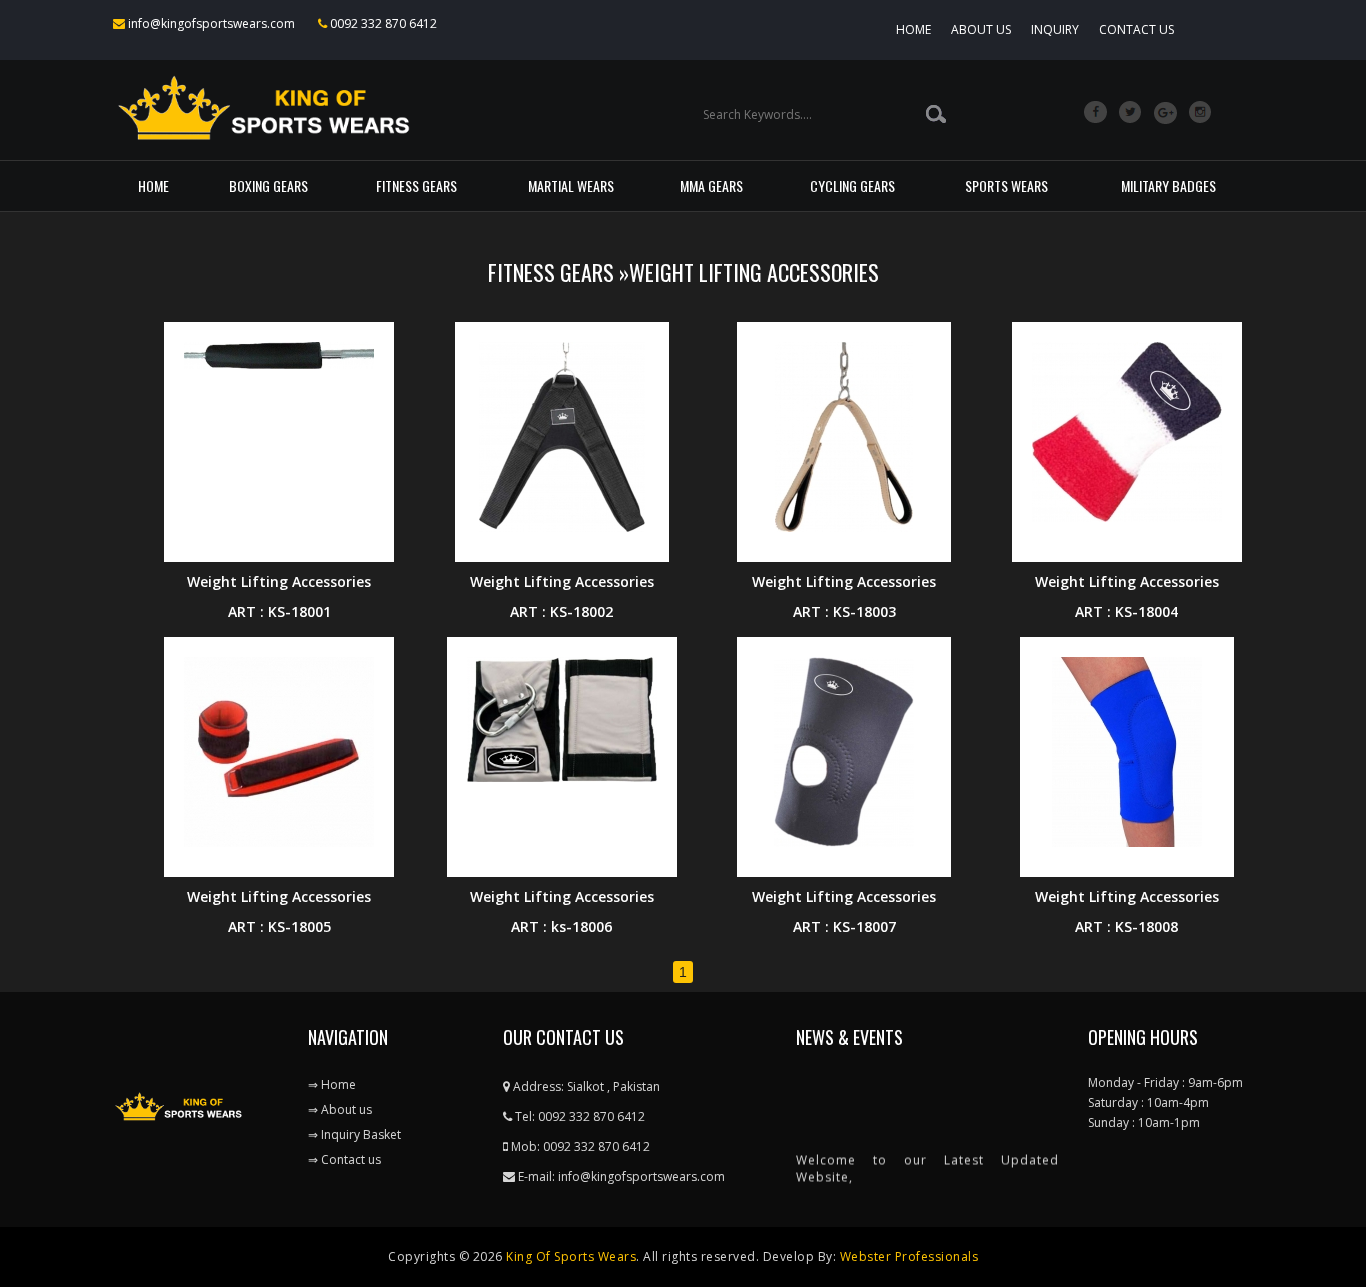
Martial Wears (571, 185)
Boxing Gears (268, 185)
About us (981, 29)
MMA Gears (711, 185)
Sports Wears (1006, 185)
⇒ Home (332, 1084)
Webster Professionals (909, 1256)
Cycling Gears (852, 185)
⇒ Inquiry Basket (354, 1134)
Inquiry (1055, 29)
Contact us (1136, 29)
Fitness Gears (416, 185)
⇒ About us (340, 1109)
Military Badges (1168, 185)
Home (913, 29)
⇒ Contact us (344, 1159)
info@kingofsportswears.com (210, 23)
